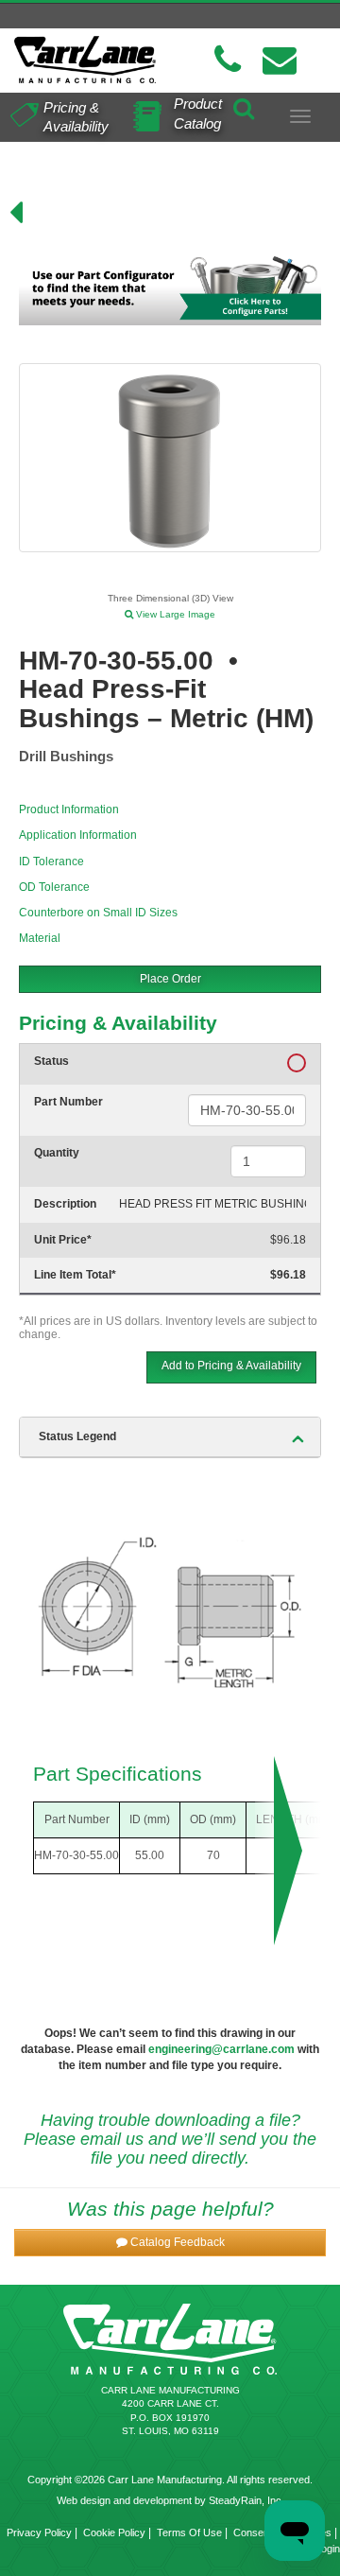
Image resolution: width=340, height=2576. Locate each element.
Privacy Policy (39, 2532)
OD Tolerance (54, 887)
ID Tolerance (51, 862)
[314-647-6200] (228, 60)
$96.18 (288, 1240)
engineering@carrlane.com (221, 2049)
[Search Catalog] (244, 106)
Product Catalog (198, 113)
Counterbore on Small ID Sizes (98, 913)
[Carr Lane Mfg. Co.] (85, 60)
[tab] (170, 1437)
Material (40, 938)
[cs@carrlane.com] (280, 60)
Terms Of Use (189, 2532)
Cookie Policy (114, 2532)
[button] (170, 2243)
